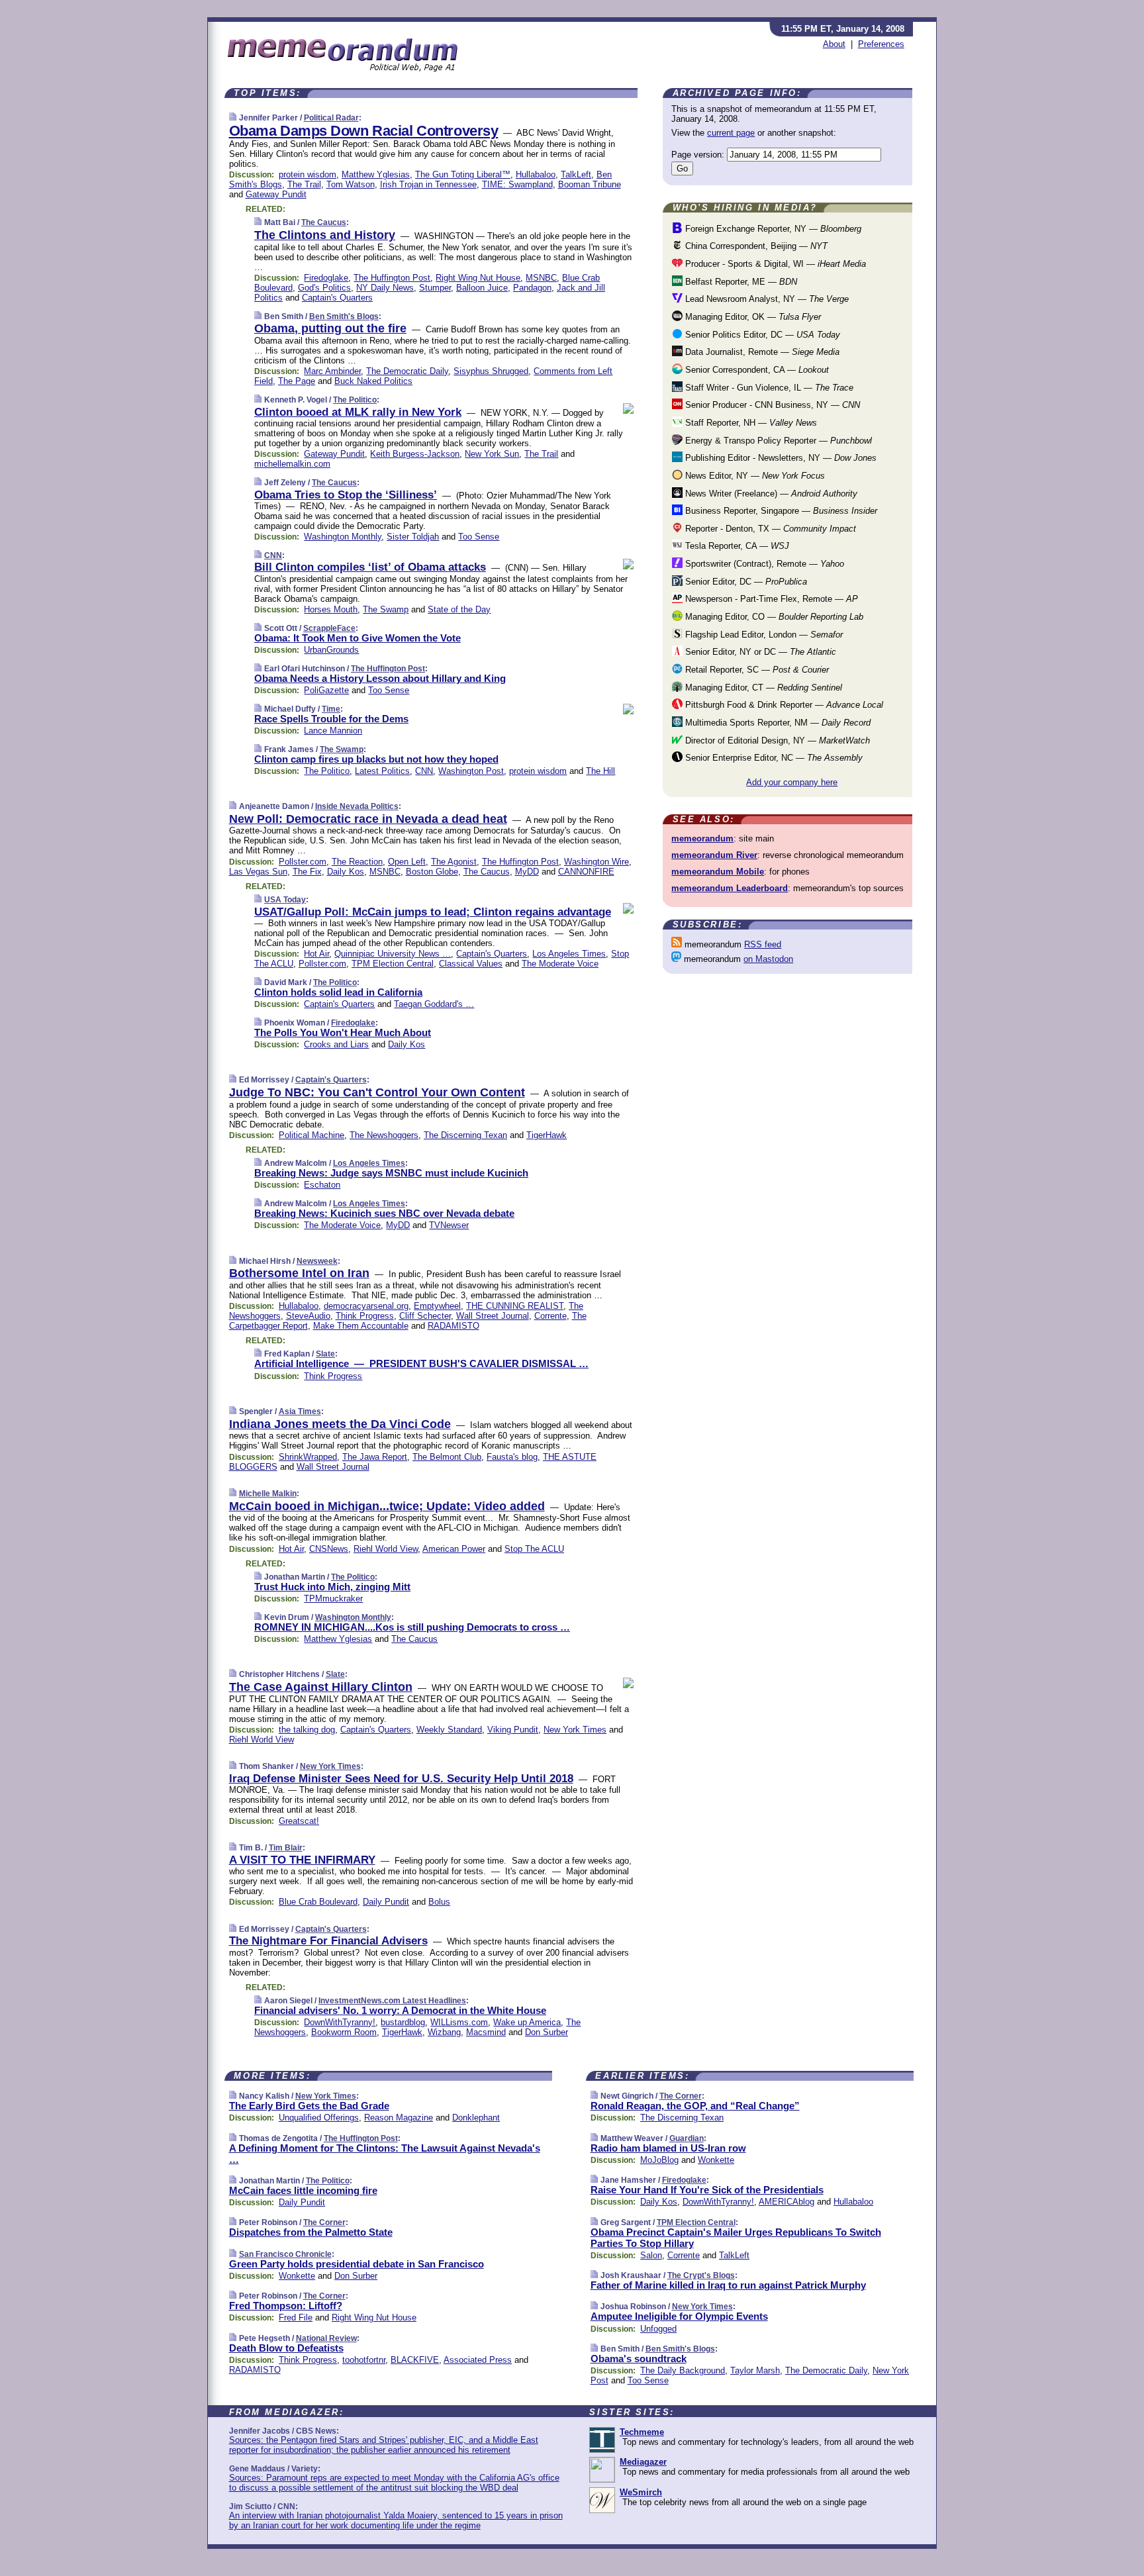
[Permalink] (233, 118)
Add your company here (792, 782)
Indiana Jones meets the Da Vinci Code (340, 1424)
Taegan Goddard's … (434, 1004)
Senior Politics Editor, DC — (761, 335)
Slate (325, 1354)
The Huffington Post (392, 278)
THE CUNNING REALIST (515, 1306)
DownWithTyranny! (340, 2022)
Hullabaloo (536, 174)
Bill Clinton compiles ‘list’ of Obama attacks (370, 567)
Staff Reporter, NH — (750, 423)
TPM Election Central (393, 964)
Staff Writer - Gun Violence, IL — (768, 388)
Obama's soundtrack (639, 2359)
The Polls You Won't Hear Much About (343, 1032)
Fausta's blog (512, 1457)
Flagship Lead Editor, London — (763, 635)
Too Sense (479, 537)
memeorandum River (714, 855)
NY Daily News (385, 288)
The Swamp (386, 609)
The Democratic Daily (407, 371)
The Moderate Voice (560, 964)
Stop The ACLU (534, 1549)
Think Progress (365, 1316)
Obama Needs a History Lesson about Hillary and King (380, 678)
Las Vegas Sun (258, 872)
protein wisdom (308, 174)
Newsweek (317, 1261)
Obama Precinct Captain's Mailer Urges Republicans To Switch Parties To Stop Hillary (736, 2238)
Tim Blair (286, 1848)
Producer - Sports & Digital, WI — (774, 264)
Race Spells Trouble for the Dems (331, 719)
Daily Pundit (386, 1902)
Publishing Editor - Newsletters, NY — (780, 458)
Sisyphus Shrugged (491, 371)
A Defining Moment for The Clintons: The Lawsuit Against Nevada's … (385, 2154)
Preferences (881, 44)
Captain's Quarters (337, 298)
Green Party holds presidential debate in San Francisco (357, 2264)
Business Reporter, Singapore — (780, 511)
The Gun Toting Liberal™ (463, 174)
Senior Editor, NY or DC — (759, 652)
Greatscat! (299, 1821)
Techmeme (642, 2432)
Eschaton (322, 1185)
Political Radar (331, 118)
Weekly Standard (449, 1730)
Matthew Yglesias (376, 174)
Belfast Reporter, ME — (740, 282)
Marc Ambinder (332, 371)
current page (731, 133)
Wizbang (444, 2032)
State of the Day (459, 609)
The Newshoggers (384, 1135)
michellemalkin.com (292, 464)
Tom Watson (351, 184)
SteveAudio (308, 1316)
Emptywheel (437, 1306)
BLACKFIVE (415, 2360)
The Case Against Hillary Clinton (321, 1687)
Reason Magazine (399, 2118)
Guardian (687, 2138)
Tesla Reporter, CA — (736, 546)
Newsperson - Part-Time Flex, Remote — (770, 599)
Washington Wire (596, 862)
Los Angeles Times (569, 954)
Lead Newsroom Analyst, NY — (766, 299)
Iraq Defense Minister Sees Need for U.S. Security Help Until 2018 (401, 1779)
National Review (326, 2338)
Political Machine (311, 1135)
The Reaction (357, 862)
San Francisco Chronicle (285, 2254)
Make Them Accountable (361, 1326)
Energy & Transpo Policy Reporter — (777, 441)
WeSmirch (641, 2492)
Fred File (296, 2317)
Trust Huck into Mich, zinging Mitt (332, 1587)
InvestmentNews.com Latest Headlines (392, 2001)
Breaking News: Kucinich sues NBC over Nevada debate (384, 1213)
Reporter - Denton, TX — (769, 529)
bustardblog (403, 2022)
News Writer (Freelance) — (770, 494)
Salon (651, 2255)
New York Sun (492, 454)
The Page (297, 381)
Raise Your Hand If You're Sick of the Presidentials (707, 2190)
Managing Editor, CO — (773, 617)
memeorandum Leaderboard (730, 888)
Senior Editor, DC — (745, 582)
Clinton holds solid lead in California (338, 992)
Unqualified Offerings (319, 2118)
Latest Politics (382, 771)
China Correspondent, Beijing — (755, 246)
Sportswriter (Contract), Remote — (763, 564)
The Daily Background (683, 2370)
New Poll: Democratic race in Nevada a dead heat (368, 819)
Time (331, 709)
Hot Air (316, 954)
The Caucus (324, 222)
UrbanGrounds (331, 650)
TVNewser (449, 1225)
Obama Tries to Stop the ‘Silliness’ (346, 495)
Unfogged (658, 2329)
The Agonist (454, 862)
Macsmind (486, 2032)
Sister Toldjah (413, 537)
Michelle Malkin (268, 1494)
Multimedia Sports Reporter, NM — (777, 723)
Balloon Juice (482, 288)
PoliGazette (326, 690)
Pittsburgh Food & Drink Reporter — (783, 705)
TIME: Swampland (517, 184)
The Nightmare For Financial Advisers (328, 1941)
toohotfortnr (364, 2360)
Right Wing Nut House (478, 278)
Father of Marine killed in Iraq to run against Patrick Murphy (728, 2285)
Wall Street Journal (493, 1316)
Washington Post (471, 771)
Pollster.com (303, 862)
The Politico (355, 400)
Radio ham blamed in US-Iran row (668, 2148)
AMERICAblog (787, 2202)
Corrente (550, 1316)
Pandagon (532, 288)
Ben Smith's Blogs (344, 316)
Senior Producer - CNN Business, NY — (771, 405)
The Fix (307, 872)
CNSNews (329, 1549)
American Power (454, 1549)
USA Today (285, 900)
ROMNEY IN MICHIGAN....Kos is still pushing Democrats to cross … (412, 1627)
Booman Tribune (590, 184)
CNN (273, 555)
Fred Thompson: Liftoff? (286, 2306)
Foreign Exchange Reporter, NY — (772, 229)
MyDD (527, 872)
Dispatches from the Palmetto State (311, 2232)
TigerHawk (547, 1135)
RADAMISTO (453, 1326)
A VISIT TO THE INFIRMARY (302, 1860)
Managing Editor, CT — (762, 688)
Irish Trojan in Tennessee (428, 184)
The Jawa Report (375, 1457)
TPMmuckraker (333, 1598)
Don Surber (547, 2032)
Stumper (435, 288)
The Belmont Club (447, 1457)
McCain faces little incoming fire (303, 2190)
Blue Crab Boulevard (318, 1902)
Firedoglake (326, 278)
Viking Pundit (513, 1730)
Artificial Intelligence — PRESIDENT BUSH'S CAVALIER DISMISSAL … (421, 1363)
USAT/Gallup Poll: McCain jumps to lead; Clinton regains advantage (433, 912)
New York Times (575, 1730)
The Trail (304, 184)
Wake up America (527, 2022)
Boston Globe (432, 872)
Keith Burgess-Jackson (415, 454)
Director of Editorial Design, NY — (776, 740)
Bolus (439, 1902)
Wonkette (297, 2276)
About (834, 44)
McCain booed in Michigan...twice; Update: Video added (387, 1506)
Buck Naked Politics (373, 381)
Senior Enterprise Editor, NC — (773, 758)
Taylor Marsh (755, 2370)
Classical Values (471, 964)
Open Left (407, 862)
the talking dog (307, 1730)
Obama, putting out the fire (330, 328)
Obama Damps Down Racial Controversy (364, 131)
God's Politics (324, 288)
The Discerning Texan (465, 1135)
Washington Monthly (343, 537)
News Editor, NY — (754, 476)
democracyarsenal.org (366, 1306)
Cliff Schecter (425, 1316)
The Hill (600, 771)
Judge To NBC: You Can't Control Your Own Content (377, 1092)
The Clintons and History (325, 235)
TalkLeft (576, 174)
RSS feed (763, 944)
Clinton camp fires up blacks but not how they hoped (376, 759)
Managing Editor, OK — (752, 317)
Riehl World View (386, 1549)
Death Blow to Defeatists (286, 2348)
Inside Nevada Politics (357, 806)
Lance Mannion (333, 731)
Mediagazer (643, 2462)
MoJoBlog (659, 2160)
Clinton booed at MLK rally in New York (358, 412)
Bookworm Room (344, 2032)
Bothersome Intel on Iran (299, 1273)
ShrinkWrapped (308, 1457)
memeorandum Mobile (718, 872)
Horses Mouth (331, 609)
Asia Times (300, 1411)
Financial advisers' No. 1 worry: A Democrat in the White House (400, 2010)
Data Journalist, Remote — (761, 352)
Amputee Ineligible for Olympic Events (679, 2316)
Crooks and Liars (336, 1044)
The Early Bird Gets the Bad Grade (309, 2106)
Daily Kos (346, 872)
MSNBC (541, 278)
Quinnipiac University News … (393, 954)
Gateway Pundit (276, 194)
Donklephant (476, 2118)
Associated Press (478, 2360)
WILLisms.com (459, 2022)
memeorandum (702, 838)
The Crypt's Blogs (701, 2275)
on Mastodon (768, 959)
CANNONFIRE (586, 872)
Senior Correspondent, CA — (756, 370)
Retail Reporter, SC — (756, 670)
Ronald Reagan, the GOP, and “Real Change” (695, 2106)
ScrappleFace (329, 628)
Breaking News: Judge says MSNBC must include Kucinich (391, 1173)
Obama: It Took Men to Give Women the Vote (358, 638)
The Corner (324, 2222)
